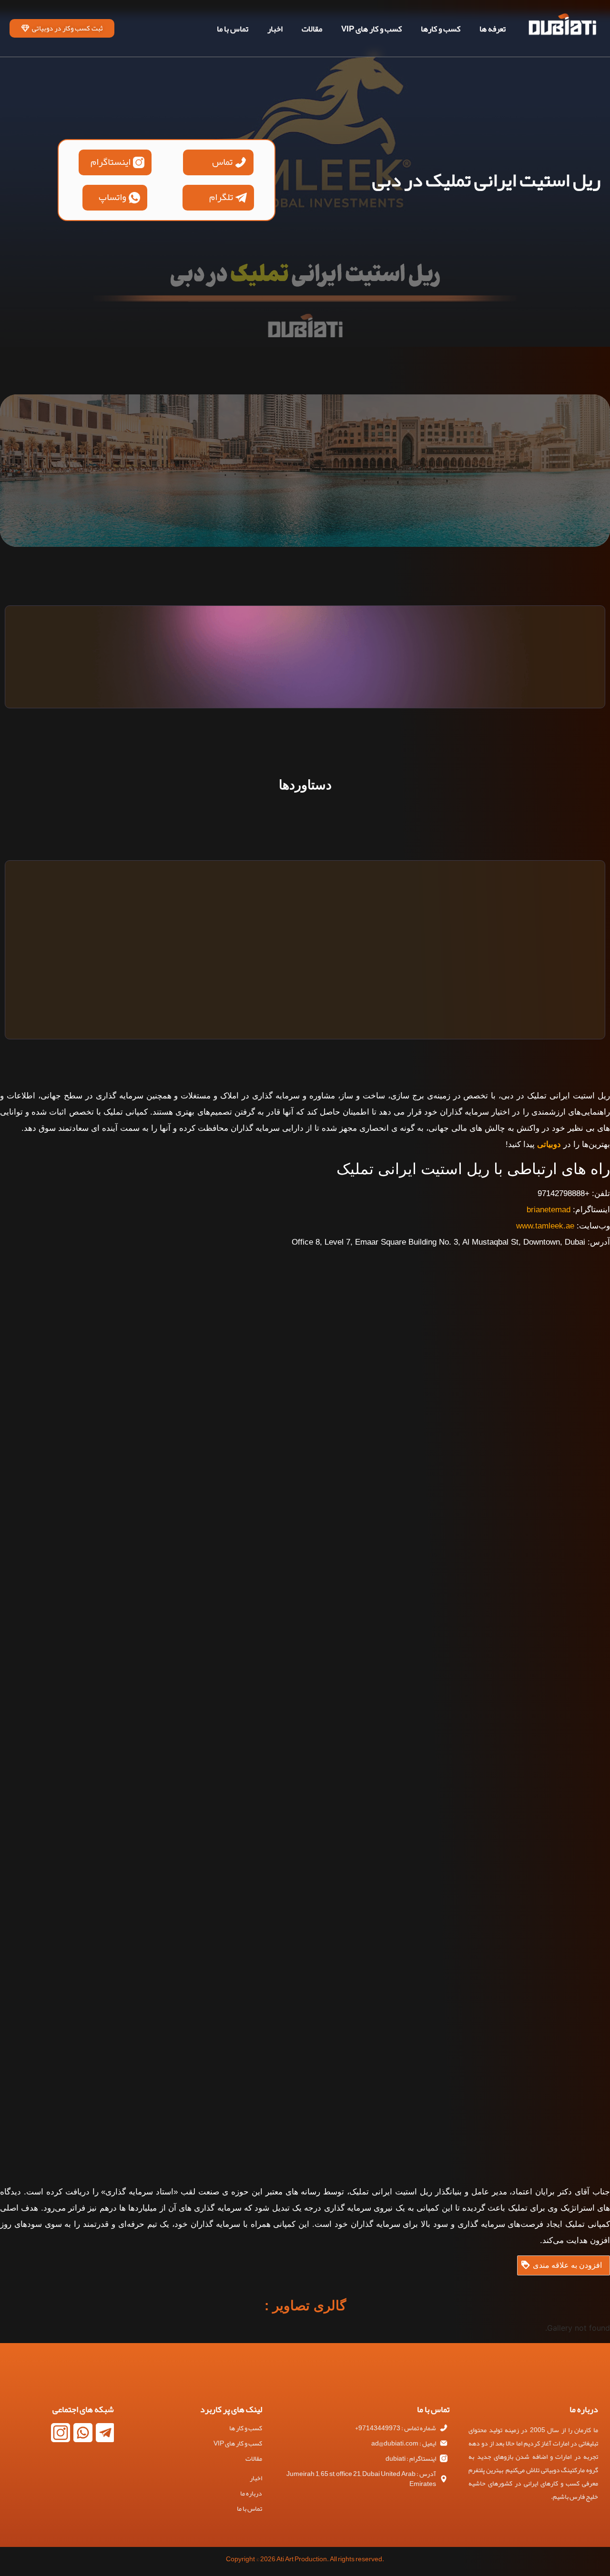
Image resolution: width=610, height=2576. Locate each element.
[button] (218, 162)
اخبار (275, 29)
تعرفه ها (493, 29)
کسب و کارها (441, 29)
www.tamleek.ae (545, 1226)
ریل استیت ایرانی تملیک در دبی (486, 180)
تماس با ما (233, 29)
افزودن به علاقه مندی (567, 2265)
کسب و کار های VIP (371, 29)
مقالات (312, 29)
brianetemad (549, 1210)
